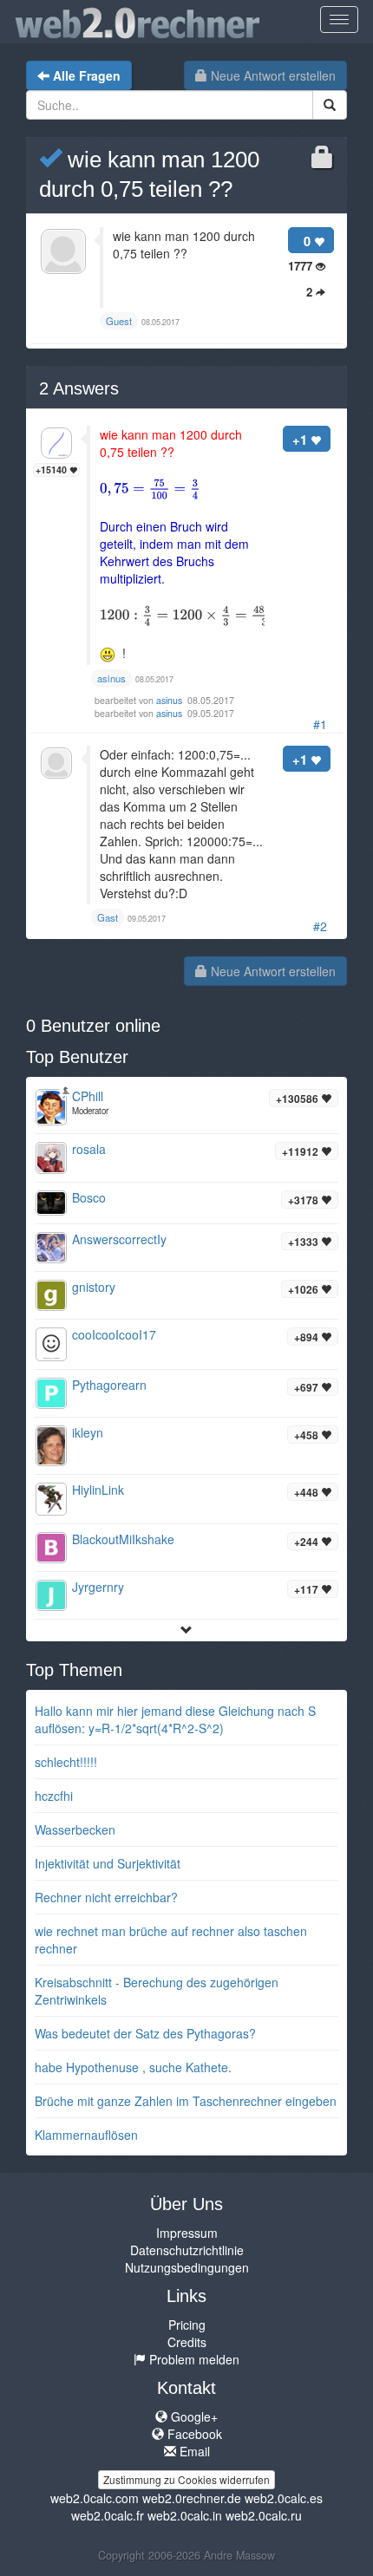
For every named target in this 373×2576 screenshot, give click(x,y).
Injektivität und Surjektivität (108, 1863)
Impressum (187, 2233)
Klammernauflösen (86, 2135)
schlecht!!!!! (66, 1762)
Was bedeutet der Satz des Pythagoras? (145, 2033)
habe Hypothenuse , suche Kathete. (133, 2067)
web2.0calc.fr (108, 2515)
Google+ (193, 2416)
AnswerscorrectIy (119, 1239)
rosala (89, 1149)
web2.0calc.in (185, 2515)
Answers (79, 388)
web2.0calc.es (284, 2498)
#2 (320, 926)
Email (193, 2451)
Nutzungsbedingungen (187, 2267)
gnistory (94, 1287)
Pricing (187, 2325)
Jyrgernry (98, 1587)
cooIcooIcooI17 (114, 1334)
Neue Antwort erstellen (272, 75)
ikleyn (88, 1432)
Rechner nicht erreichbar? (106, 1897)
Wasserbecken (75, 1829)
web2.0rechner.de (192, 2498)
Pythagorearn (109, 1385)
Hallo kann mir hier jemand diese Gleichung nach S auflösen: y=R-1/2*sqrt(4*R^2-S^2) (175, 1719)
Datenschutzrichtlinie (187, 2250)
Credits (187, 2342)
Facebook (193, 2434)
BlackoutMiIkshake (123, 1539)
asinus (170, 700)
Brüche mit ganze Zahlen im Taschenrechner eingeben (186, 2101)
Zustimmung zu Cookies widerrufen (186, 2479)
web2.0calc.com (95, 2498)
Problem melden (193, 2359)
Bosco (89, 1197)
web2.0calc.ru (264, 2515)
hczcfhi (54, 1796)
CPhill (88, 1096)
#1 (320, 724)
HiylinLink (98, 1490)
